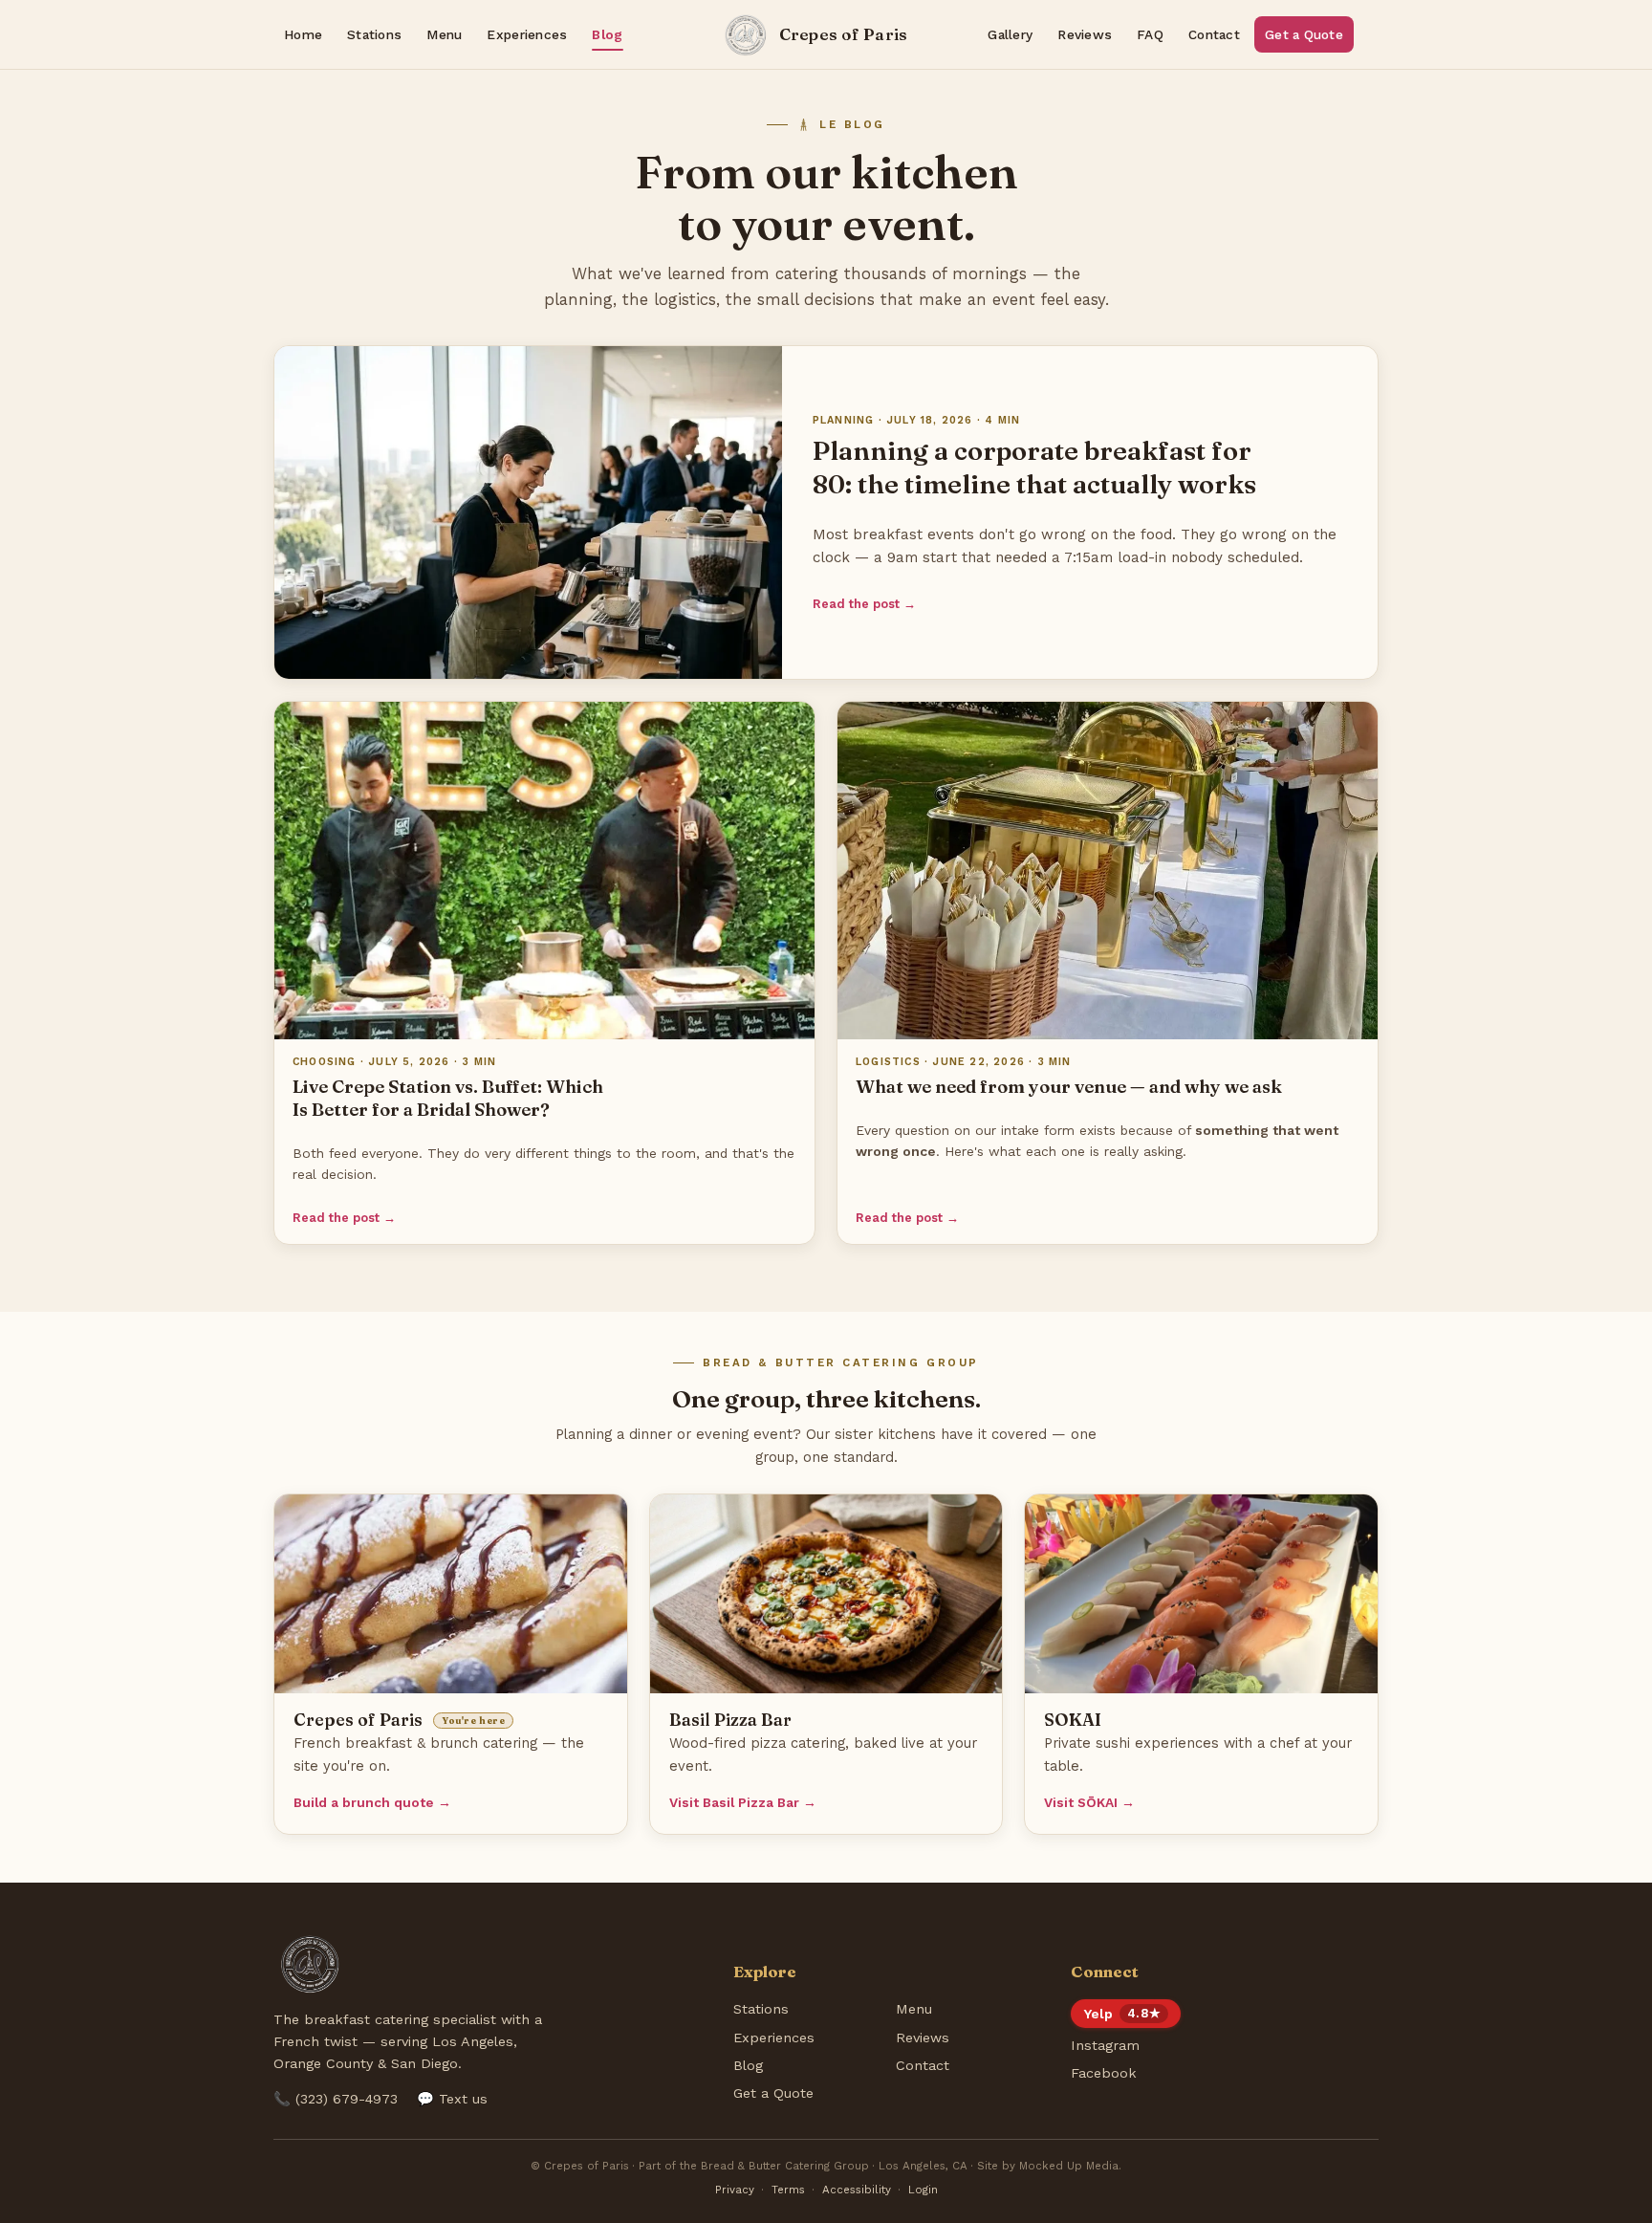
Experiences (527, 34)
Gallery (1010, 34)
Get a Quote (1304, 34)
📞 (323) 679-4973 (336, 2099)
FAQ (1150, 34)
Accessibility (857, 2190)
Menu (444, 34)
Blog (607, 34)
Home (303, 34)
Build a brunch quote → (372, 1802)
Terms (788, 2190)
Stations (374, 34)
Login (923, 2190)
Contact (1214, 34)
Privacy (735, 2190)
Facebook (1104, 2073)
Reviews (1085, 34)
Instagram (1105, 2045)
